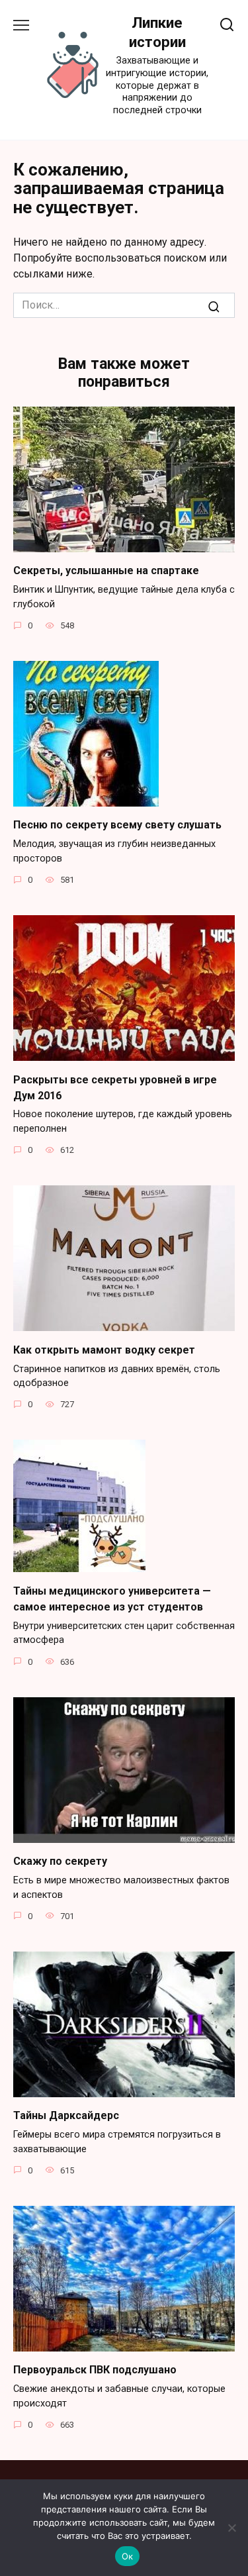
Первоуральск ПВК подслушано (95, 2370)
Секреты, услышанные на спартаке (106, 570)
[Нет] (231, 2528)
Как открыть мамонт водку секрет (104, 1349)
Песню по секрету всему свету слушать (117, 825)
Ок (128, 2556)
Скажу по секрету (60, 1861)
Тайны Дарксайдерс (66, 2115)
